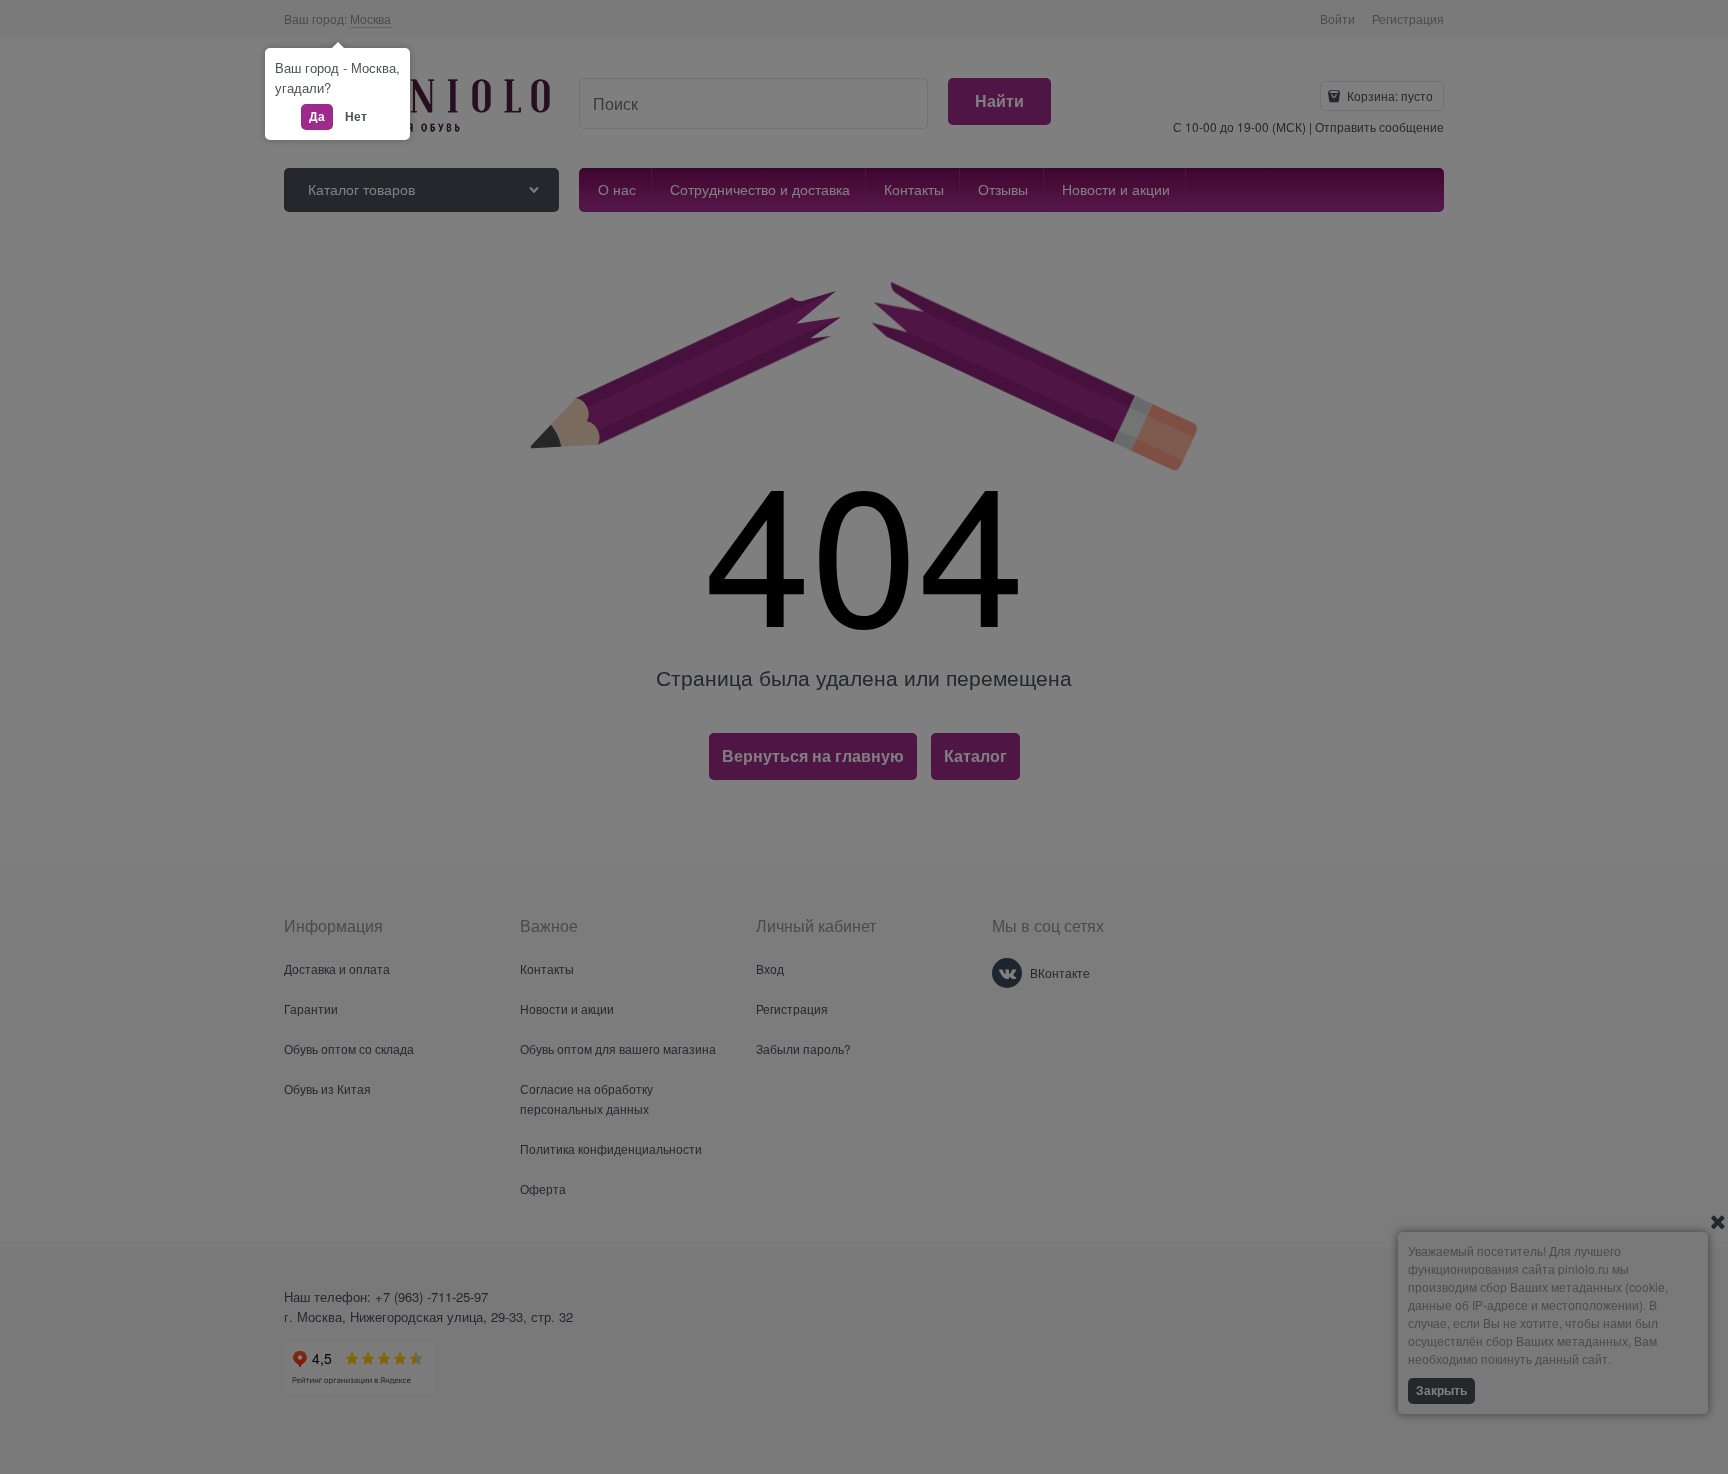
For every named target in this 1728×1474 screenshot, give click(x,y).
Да (317, 116)
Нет (356, 116)
